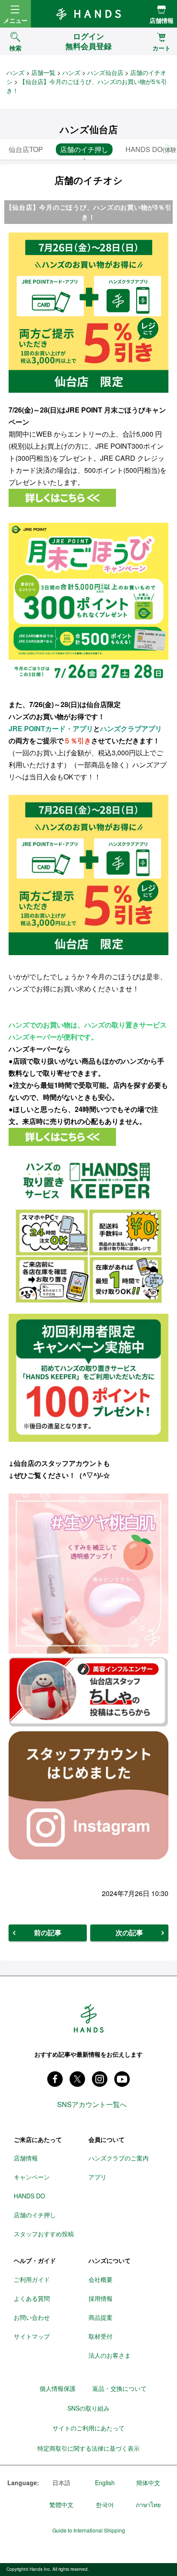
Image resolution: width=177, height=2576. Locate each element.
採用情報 (101, 2298)
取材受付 (101, 2336)
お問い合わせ (32, 2317)
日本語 (61, 2483)
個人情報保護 (58, 2388)
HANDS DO (29, 2196)
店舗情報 (162, 20)
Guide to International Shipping (89, 2530)
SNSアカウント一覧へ (92, 2104)
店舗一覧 (43, 72)
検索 (15, 48)
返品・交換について (119, 2388)
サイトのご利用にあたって (88, 2428)
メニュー (15, 20)
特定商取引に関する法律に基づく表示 (88, 2448)
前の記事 (48, 1932)
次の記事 (129, 1932)
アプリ (98, 2177)
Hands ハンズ (88, 14)
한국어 (105, 2505)
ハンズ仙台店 (105, 72)
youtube (122, 2079)
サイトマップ (32, 2336)
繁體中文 (61, 2505)
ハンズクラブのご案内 (119, 2158)
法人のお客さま (110, 2355)
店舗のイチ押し (35, 2215)
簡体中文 (148, 2483)
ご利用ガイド (32, 2279)
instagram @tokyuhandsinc (100, 2079)
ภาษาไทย (148, 2505)
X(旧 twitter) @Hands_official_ (77, 2079)
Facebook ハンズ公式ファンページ (55, 2079)
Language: (23, 2483)
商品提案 (101, 2317)
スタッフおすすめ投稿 (44, 2234)
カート (162, 48)
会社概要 (101, 2279)
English (105, 2483)
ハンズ (15, 72)
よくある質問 (32, 2298)
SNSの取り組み (88, 2408)
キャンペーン (32, 2177)
